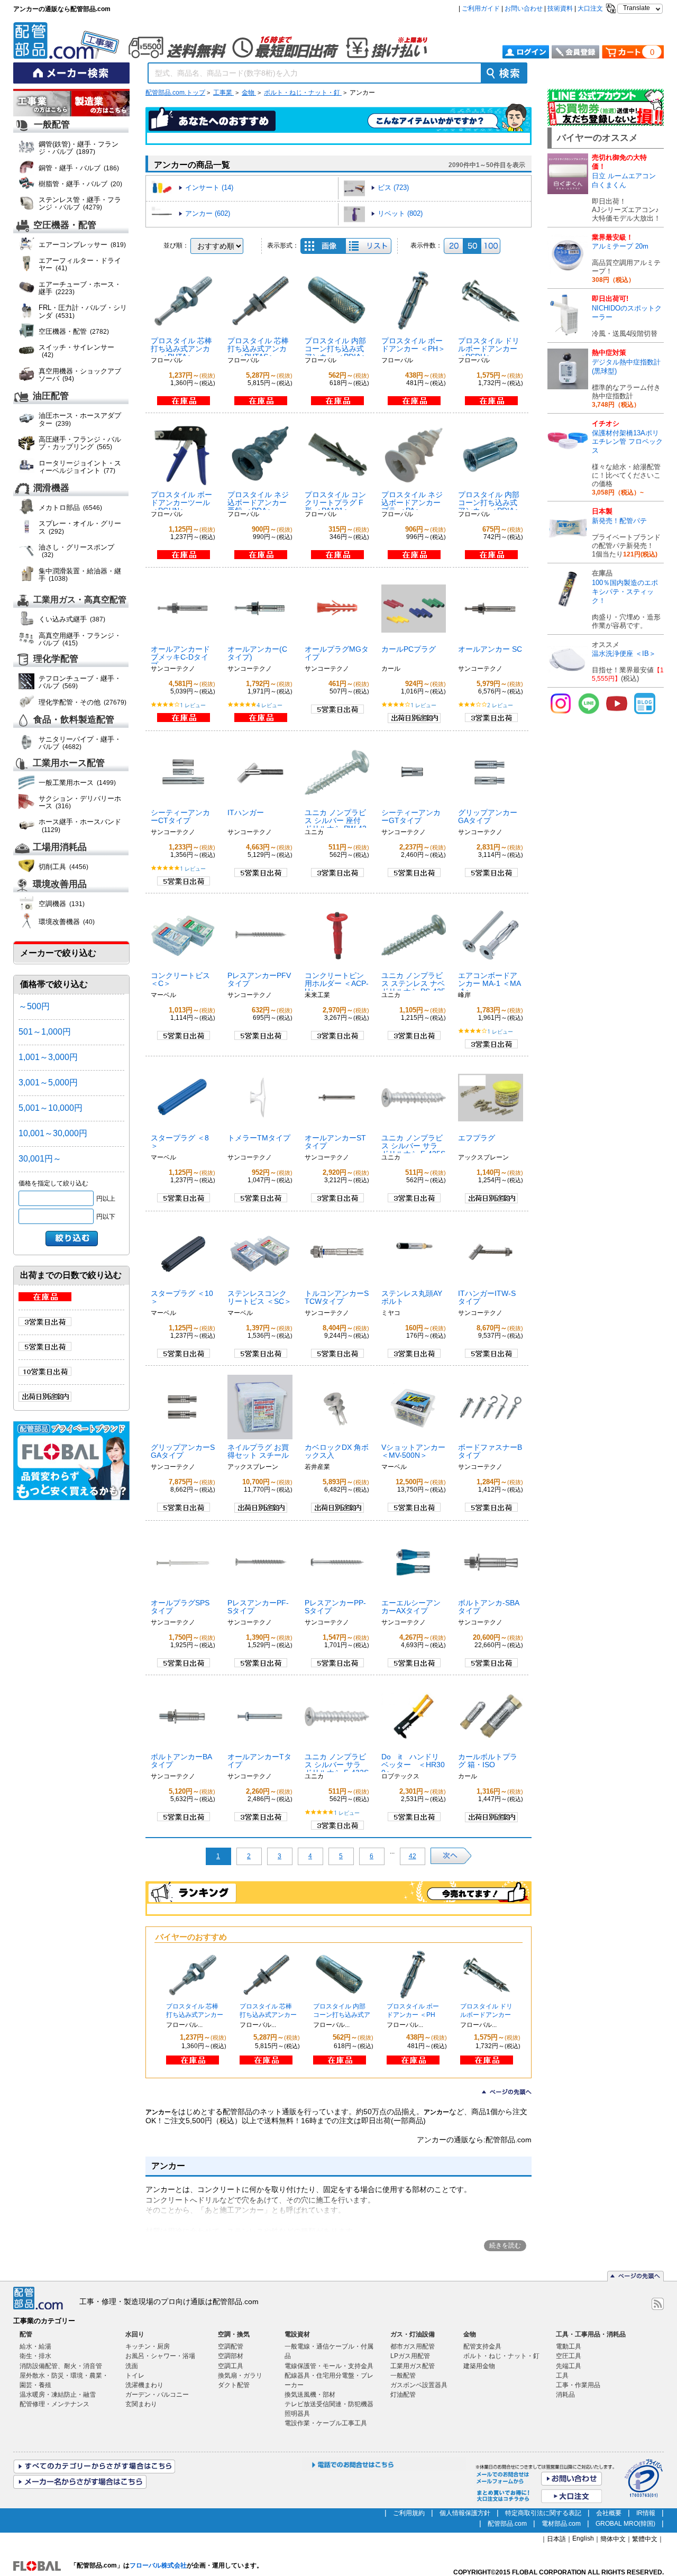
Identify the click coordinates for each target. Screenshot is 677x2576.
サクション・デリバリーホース (80, 802)
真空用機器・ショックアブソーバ (80, 375)
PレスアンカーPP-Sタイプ (335, 1607)
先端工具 (569, 2366)
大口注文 (590, 8)
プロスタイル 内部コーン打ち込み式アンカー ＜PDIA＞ (336, 349)
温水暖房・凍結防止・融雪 (58, 2395)
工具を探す (100, 104)
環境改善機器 (67, 922)
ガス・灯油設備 (413, 2334)
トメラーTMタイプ (259, 1138)
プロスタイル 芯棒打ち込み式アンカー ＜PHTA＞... (195, 2015)
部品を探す (42, 104)
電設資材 (297, 2334)
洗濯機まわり (144, 2385)
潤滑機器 (51, 488)
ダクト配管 (234, 2385)
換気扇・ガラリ (240, 2376)
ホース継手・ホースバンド (80, 825)
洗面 (132, 2366)
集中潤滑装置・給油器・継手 (80, 575)
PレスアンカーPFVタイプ (259, 979)
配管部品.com (507, 2524)
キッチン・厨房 (148, 2346)
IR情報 (646, 2513)
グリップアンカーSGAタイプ (183, 1451)
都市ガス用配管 (413, 2346)
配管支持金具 (482, 2346)
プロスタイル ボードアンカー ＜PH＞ (413, 345)
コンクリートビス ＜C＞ (180, 979)
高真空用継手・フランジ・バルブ (80, 639)
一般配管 (52, 125)
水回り (135, 2334)
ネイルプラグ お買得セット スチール (258, 1451)
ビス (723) (393, 188)
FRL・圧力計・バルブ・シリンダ (83, 311)
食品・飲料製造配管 (74, 720)
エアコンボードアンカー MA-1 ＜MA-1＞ (490, 983)
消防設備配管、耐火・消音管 (61, 2366)
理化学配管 (56, 659)
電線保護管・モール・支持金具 (329, 2366)
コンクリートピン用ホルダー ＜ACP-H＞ (337, 983)
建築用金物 (479, 2366)
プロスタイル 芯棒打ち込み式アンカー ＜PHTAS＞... (268, 2015)
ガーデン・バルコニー (157, 2395)
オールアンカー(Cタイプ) (257, 653)
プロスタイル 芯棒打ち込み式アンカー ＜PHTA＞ (181, 349)
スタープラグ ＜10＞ (182, 1297)
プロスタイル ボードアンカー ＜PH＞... (413, 2015)
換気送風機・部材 (310, 2395)
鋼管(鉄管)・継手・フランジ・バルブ (79, 148)
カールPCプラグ (409, 649)
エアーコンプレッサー (82, 245)
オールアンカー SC (490, 649)
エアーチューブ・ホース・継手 (80, 288)
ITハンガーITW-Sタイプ (487, 1297)
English (583, 2538)
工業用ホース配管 (69, 763)
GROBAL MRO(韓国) (625, 2524)
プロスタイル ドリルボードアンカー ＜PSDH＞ (489, 349)
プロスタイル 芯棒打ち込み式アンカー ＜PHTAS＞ (258, 349)
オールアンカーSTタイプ (335, 1142)
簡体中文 (613, 2539)
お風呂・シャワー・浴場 (160, 2356)
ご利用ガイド (481, 8)
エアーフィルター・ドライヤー (80, 264)
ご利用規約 (409, 2513)
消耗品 (565, 2395)
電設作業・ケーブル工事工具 (326, 2423)
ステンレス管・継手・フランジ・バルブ (80, 203)
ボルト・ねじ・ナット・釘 (303, 93)
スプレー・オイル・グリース (80, 527)
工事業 (223, 93)
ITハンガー (246, 812)
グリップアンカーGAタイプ (488, 816)
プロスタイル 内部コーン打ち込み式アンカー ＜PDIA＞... (342, 2015)
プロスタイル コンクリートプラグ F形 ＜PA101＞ (335, 503)
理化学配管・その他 (83, 702)
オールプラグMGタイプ (337, 653)
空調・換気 (234, 2334)
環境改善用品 (60, 885)
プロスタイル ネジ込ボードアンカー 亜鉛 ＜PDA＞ (258, 503)
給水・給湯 (35, 2346)
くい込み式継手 (72, 619)
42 (413, 1856)
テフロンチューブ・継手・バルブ (80, 682)
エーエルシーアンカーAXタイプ (411, 1607)
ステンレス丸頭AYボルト (412, 1297)
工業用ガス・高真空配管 (80, 600)
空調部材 (231, 2356)
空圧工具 (569, 2356)
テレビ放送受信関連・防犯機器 (329, 2404)
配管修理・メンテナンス (54, 2404)
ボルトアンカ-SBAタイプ (489, 1607)
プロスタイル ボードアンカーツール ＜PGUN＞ (181, 503)
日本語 (556, 2539)
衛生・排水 (35, 2356)
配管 (26, 2334)
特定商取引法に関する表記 (543, 2513)
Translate (637, 8)
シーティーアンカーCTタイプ (180, 816)
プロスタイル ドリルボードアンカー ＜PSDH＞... (486, 2015)
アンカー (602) (208, 213)
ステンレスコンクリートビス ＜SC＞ (259, 1297)
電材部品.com (561, 2524)
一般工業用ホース (77, 783)
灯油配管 (403, 2395)
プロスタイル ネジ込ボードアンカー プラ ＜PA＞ (412, 503)
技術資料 (560, 8)
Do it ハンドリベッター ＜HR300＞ (413, 1765)
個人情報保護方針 (465, 2513)
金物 (249, 93)
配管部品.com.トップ (175, 93)
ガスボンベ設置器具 (419, 2385)
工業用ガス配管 (413, 2366)
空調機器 (62, 904)
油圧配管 (51, 396)
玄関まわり (141, 2404)
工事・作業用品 (578, 2385)
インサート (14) (209, 188)
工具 (562, 2376)
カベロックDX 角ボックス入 (337, 1451)
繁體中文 (645, 2539)
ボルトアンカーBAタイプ (181, 1761)
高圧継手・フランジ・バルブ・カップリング (80, 443)
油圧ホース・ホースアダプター (80, 419)
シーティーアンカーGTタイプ (411, 816)
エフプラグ (477, 1138)
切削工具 (63, 867)
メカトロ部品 (70, 508)
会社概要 (609, 2513)
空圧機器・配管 (65, 225)
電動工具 (569, 2346)
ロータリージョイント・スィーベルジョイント (80, 467)
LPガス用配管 (410, 2356)
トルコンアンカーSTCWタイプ (337, 1297)
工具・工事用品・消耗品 (591, 2334)
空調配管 (231, 2346)
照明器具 (297, 2414)
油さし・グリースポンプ (76, 551)
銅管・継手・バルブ (79, 168)
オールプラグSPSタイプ (180, 1607)
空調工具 (231, 2366)
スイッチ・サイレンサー (76, 351)
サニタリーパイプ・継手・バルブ (80, 743)
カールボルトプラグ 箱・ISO (488, 1761)
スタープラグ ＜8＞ (180, 1142)
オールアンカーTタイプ (259, 1761)
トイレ (135, 2376)
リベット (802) (400, 213)
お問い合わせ (524, 8)
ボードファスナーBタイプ (490, 1451)
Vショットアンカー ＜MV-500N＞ (413, 1451)
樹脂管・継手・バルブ (80, 184)
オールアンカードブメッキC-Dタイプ (180, 657)
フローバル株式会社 (158, 2565)
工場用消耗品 (60, 848)
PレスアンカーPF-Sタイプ (258, 1607)
